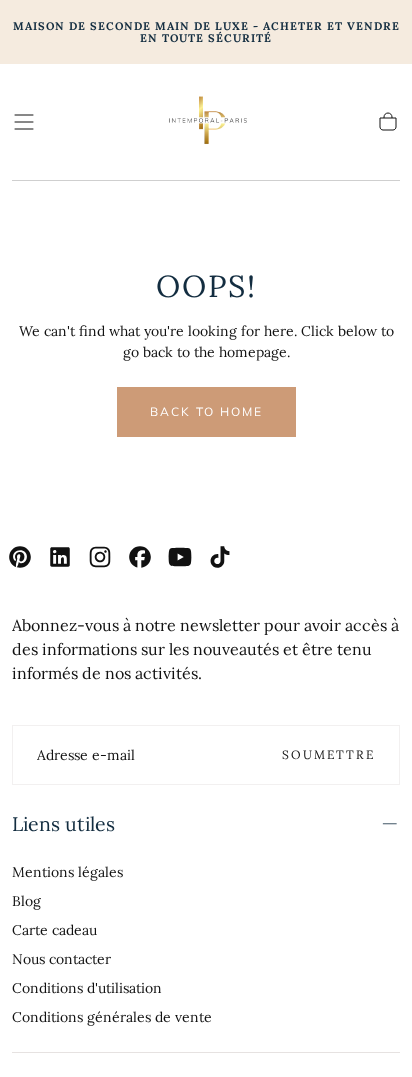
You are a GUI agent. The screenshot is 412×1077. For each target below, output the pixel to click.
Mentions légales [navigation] (67, 872)
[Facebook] (140, 557)
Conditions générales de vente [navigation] (112, 1017)
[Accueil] (206, 122)
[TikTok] (220, 557)
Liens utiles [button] (63, 823)
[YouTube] (180, 557)
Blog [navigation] (26, 901)
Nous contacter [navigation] (61, 959)
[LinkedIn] (60, 557)
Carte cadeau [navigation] (54, 930)
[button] (24, 122)
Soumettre (328, 754)
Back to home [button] (206, 411)
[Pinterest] (20, 557)
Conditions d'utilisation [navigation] (87, 988)
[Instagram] (100, 557)
